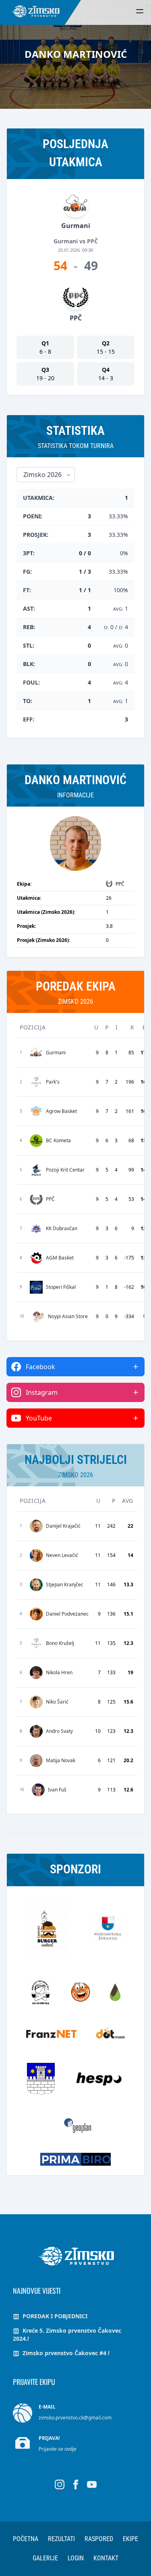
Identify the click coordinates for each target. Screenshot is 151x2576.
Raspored (99, 2539)
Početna (26, 2539)
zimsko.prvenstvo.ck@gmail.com (75, 2418)
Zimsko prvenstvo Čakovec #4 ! (65, 2353)
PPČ (76, 318)
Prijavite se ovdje (58, 2449)
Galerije (45, 2558)
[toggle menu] (140, 11)
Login (76, 2558)
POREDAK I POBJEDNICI (54, 2316)
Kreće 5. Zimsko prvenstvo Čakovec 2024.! (67, 2334)
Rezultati (61, 2539)
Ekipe (130, 2539)
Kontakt (106, 2558)
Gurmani (76, 226)
